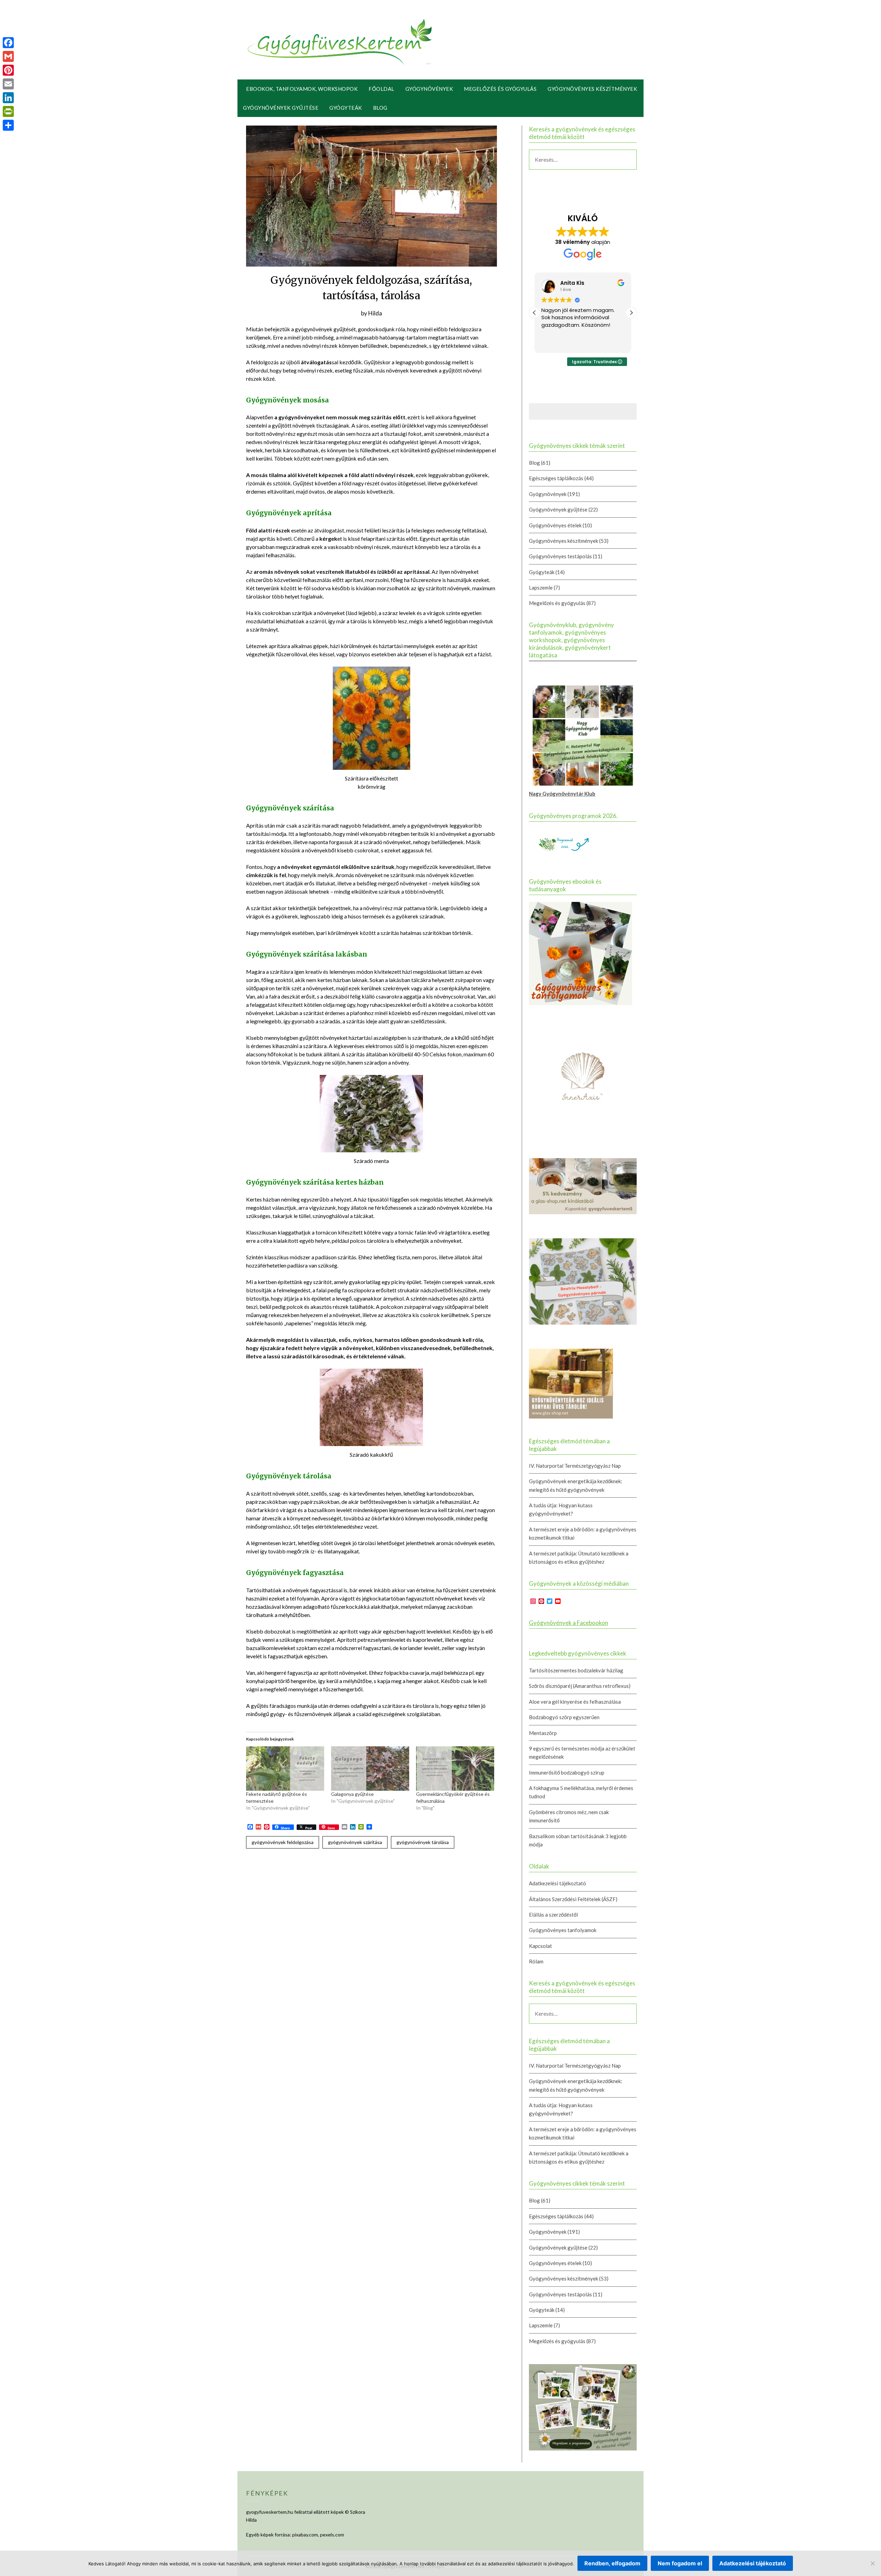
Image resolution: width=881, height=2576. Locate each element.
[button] (631, 313)
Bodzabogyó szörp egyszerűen (564, 1717)
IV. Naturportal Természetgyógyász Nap (575, 1466)
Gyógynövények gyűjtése (281, 108)
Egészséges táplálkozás (556, 478)
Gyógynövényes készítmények (592, 89)
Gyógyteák (346, 108)
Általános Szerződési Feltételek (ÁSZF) (573, 1899)
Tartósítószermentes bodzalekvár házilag (576, 1670)
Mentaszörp (543, 1733)
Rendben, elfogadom (612, 2563)
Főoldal (381, 89)
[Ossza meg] (8, 125)
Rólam (536, 1961)
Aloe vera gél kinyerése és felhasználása (575, 1702)
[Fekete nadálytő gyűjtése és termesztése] (285, 1769)
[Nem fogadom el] (872, 2563)
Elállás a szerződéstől (553, 1915)
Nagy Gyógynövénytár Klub (562, 794)
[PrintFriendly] (8, 111)
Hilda (375, 313)
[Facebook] (8, 43)
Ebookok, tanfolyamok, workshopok (302, 89)
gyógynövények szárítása (355, 1842)
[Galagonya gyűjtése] (370, 1769)
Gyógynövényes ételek (555, 525)
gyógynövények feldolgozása (283, 1842)
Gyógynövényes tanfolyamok (563, 1930)
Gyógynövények (429, 89)
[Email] (8, 84)
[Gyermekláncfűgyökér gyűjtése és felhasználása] (455, 1769)
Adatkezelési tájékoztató (558, 1883)
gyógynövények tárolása (423, 1842)
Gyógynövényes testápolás (560, 556)
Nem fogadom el (680, 2563)
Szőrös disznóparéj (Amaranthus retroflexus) (580, 1686)
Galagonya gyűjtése (352, 1794)
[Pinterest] (8, 70)
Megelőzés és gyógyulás (500, 89)
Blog (380, 108)
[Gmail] (8, 56)
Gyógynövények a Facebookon (569, 1623)
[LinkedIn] (8, 98)
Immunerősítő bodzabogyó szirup (567, 1772)
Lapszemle (541, 588)
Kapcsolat (540, 1946)
